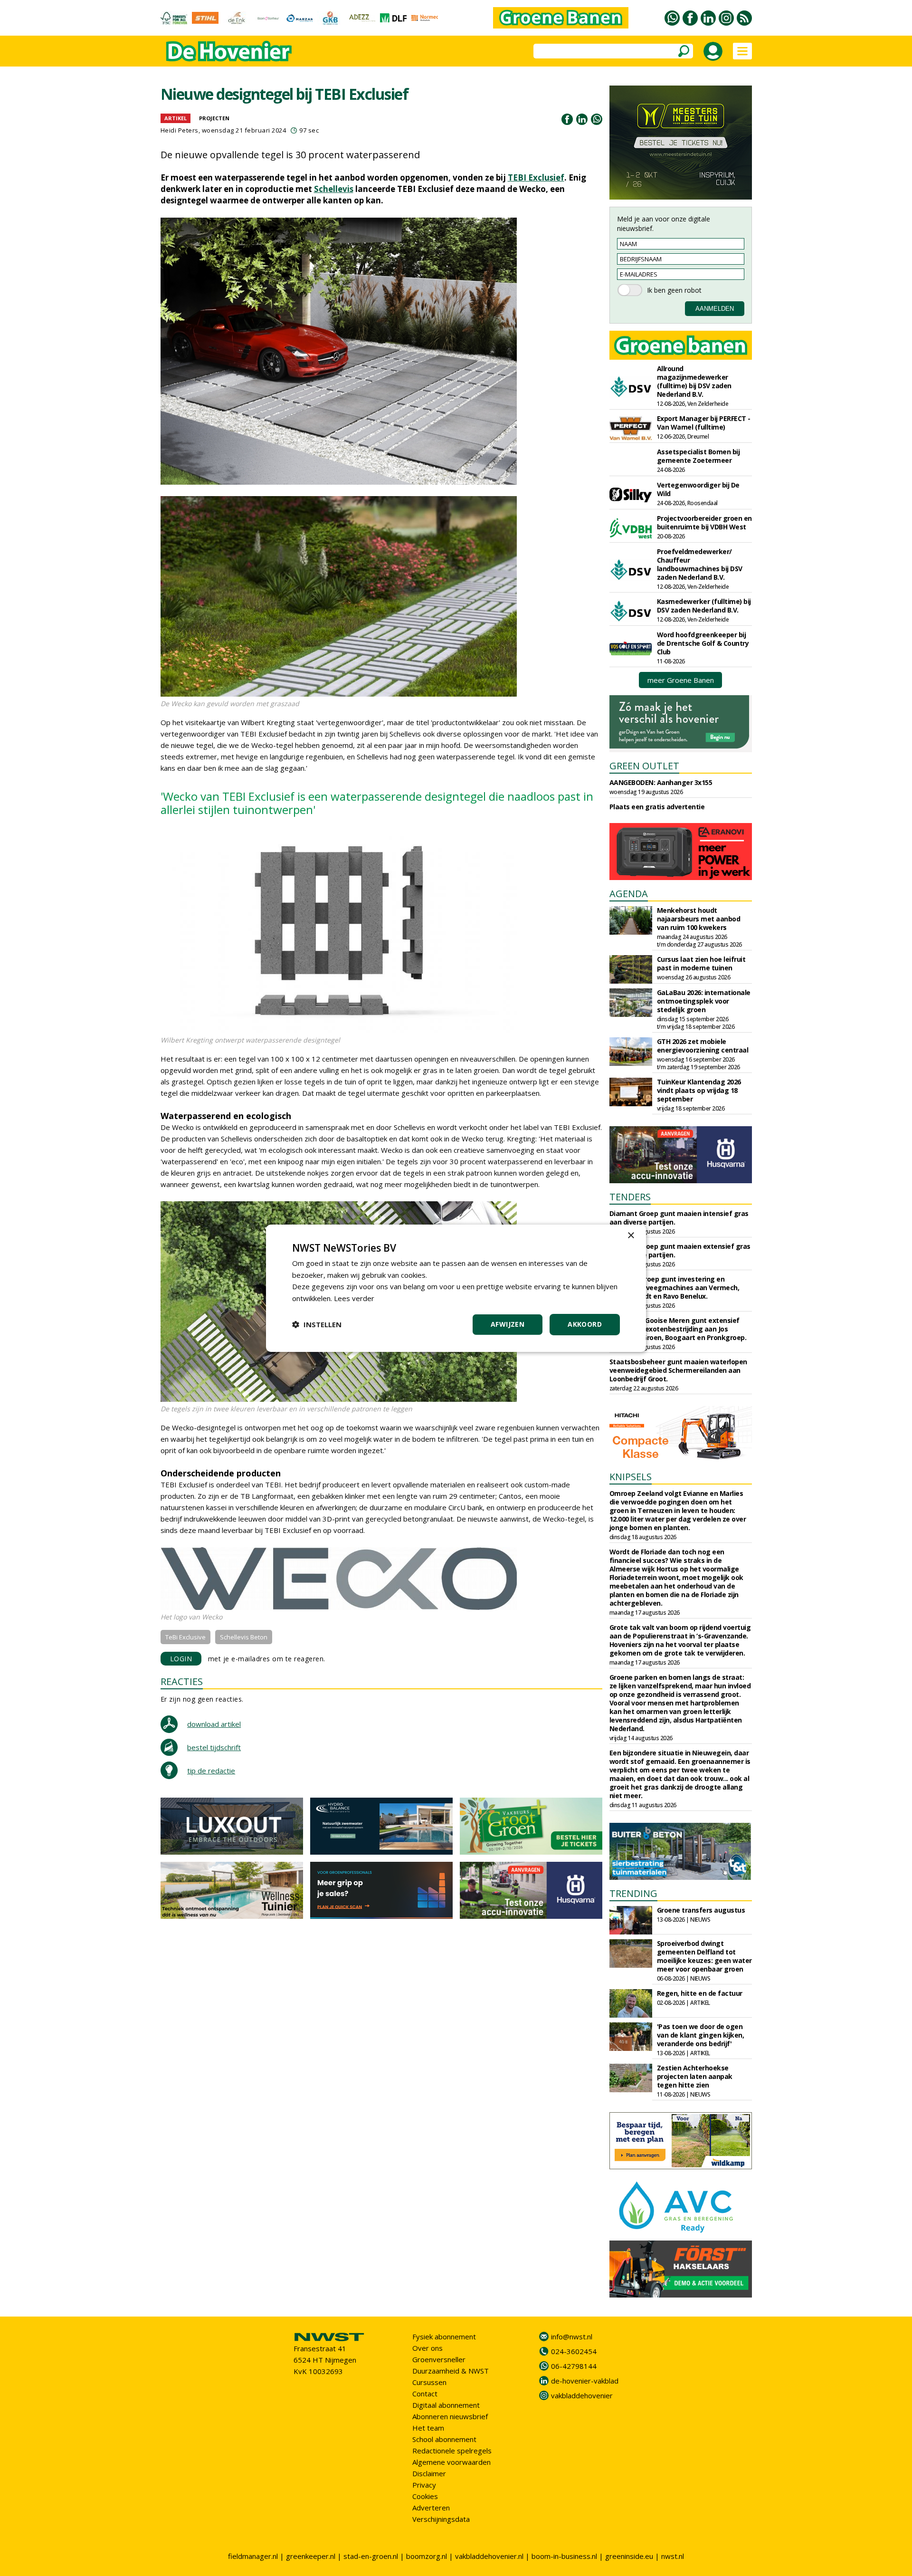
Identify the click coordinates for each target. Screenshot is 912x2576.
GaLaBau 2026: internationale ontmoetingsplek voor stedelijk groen (704, 1001)
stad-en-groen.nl (371, 2556)
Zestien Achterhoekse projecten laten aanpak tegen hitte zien (695, 2076)
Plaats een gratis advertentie (657, 807)
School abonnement (444, 2439)
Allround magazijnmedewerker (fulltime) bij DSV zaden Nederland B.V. (694, 381)
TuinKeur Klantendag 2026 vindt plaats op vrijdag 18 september (699, 1090)
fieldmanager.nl (253, 2556)
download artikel (214, 1724)
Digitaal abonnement (446, 2405)
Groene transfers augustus (701, 1910)
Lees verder (354, 1298)
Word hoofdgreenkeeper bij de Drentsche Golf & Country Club (703, 643)
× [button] (631, 1235)
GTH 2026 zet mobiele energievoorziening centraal (703, 1046)
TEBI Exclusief (536, 177)
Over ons (427, 2348)
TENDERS (630, 1197)
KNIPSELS (631, 1477)
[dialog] (456, 1288)
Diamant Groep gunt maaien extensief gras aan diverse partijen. (680, 1250)
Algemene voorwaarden (451, 2462)
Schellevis (334, 189)
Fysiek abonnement (444, 2337)
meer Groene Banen (681, 680)
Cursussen (429, 2382)
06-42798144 (574, 2366)
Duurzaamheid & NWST (451, 2371)
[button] (317, 1324)
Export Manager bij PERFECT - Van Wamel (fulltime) (704, 423)
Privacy (424, 2485)
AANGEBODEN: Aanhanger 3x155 (661, 782)
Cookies (425, 2496)
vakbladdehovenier (582, 2395)
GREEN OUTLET (644, 766)
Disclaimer (429, 2473)
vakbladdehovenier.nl (489, 2556)
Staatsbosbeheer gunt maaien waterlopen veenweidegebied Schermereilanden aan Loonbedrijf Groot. (678, 1370)
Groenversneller (439, 2359)
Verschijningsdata (441, 2519)
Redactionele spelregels (452, 2451)
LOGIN (181, 1659)
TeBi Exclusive (185, 1637)
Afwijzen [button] (508, 1324)
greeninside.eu (629, 2556)
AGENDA (629, 894)
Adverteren (431, 2508)
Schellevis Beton (244, 1637)
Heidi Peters (180, 130)
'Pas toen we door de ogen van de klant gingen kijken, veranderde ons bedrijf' (701, 2035)
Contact (425, 2394)
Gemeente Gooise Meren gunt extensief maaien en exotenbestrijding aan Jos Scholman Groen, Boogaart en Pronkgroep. (678, 1329)
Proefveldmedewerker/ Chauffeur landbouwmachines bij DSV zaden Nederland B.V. (700, 564)
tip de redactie (211, 1771)
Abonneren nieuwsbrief (450, 2416)
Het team (428, 2428)
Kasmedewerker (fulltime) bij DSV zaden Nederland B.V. (704, 606)
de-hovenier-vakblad (585, 2381)
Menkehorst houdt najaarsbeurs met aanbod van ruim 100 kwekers (699, 919)
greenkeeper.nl (311, 2556)
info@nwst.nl (572, 2337)
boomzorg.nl (427, 2556)
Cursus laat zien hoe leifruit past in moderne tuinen (701, 963)
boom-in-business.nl (564, 2556)
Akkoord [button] (585, 1324)
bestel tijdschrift (214, 1747)
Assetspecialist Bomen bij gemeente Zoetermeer (698, 456)
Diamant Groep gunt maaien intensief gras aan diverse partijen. (679, 1218)
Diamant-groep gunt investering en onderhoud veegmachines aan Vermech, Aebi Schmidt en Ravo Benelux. (674, 1288)
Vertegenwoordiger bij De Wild (698, 489)
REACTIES (182, 1681)
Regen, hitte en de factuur (700, 1993)
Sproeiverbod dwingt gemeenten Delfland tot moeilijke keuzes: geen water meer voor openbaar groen (704, 1956)
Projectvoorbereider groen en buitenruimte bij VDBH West (704, 522)
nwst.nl (673, 2556)
